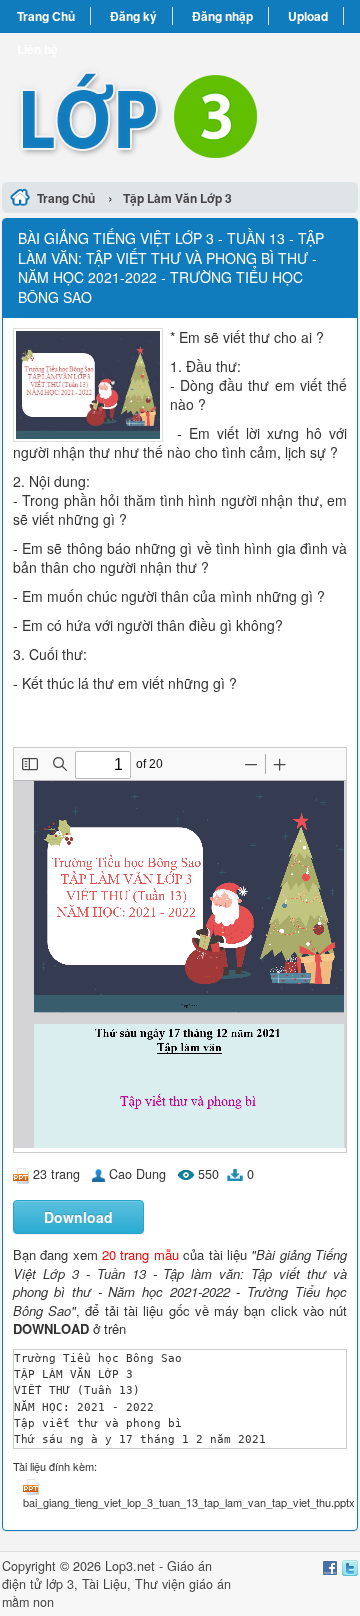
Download (78, 1217)
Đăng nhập (222, 16)
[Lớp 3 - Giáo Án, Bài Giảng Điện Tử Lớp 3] (180, 104)
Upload (308, 16)
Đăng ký (133, 16)
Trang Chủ (46, 16)
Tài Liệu (104, 1584)
